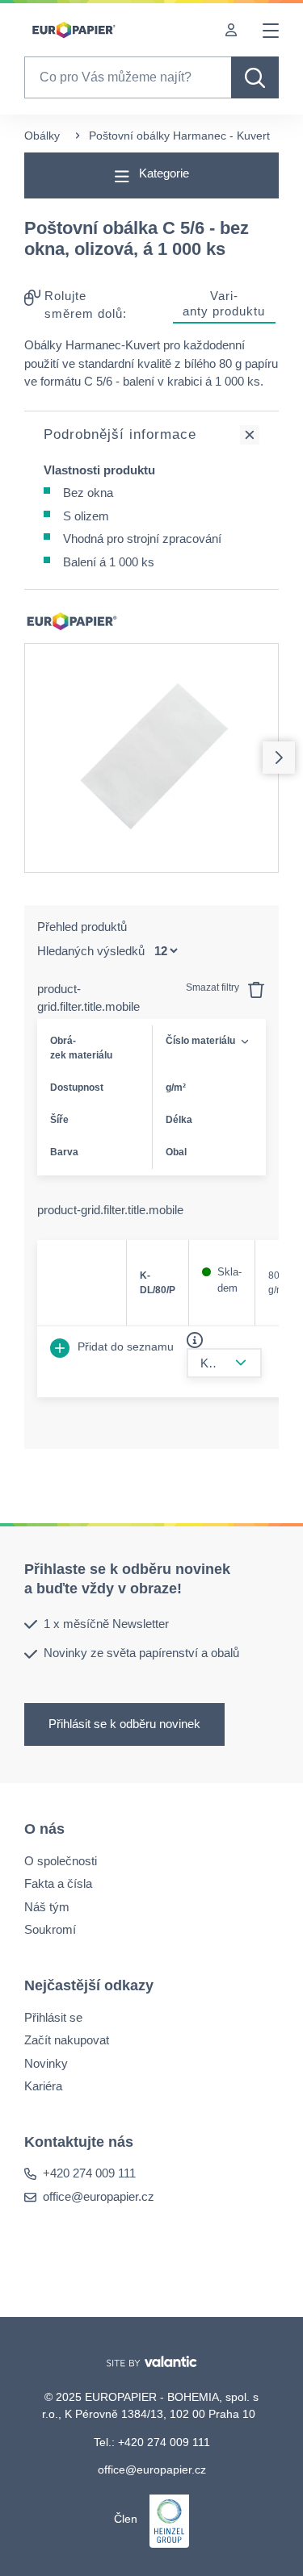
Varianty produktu (224, 303)
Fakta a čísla (58, 1883)
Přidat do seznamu (124, 1346)
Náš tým (47, 1906)
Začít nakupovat (67, 2040)
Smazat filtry (214, 987)
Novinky (46, 2062)
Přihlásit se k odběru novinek (124, 1723)
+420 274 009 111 (89, 2173)
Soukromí (50, 1929)
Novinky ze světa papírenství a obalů (141, 1653)
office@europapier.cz (99, 2196)
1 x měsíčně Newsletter (106, 1623)
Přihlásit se (53, 2017)
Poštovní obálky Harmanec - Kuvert (179, 136)
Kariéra (43, 2086)
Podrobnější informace (120, 434)
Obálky (42, 136)
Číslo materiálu (200, 1041)
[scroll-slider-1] (279, 758)
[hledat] (255, 77)
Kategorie (162, 173)
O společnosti (61, 1860)
